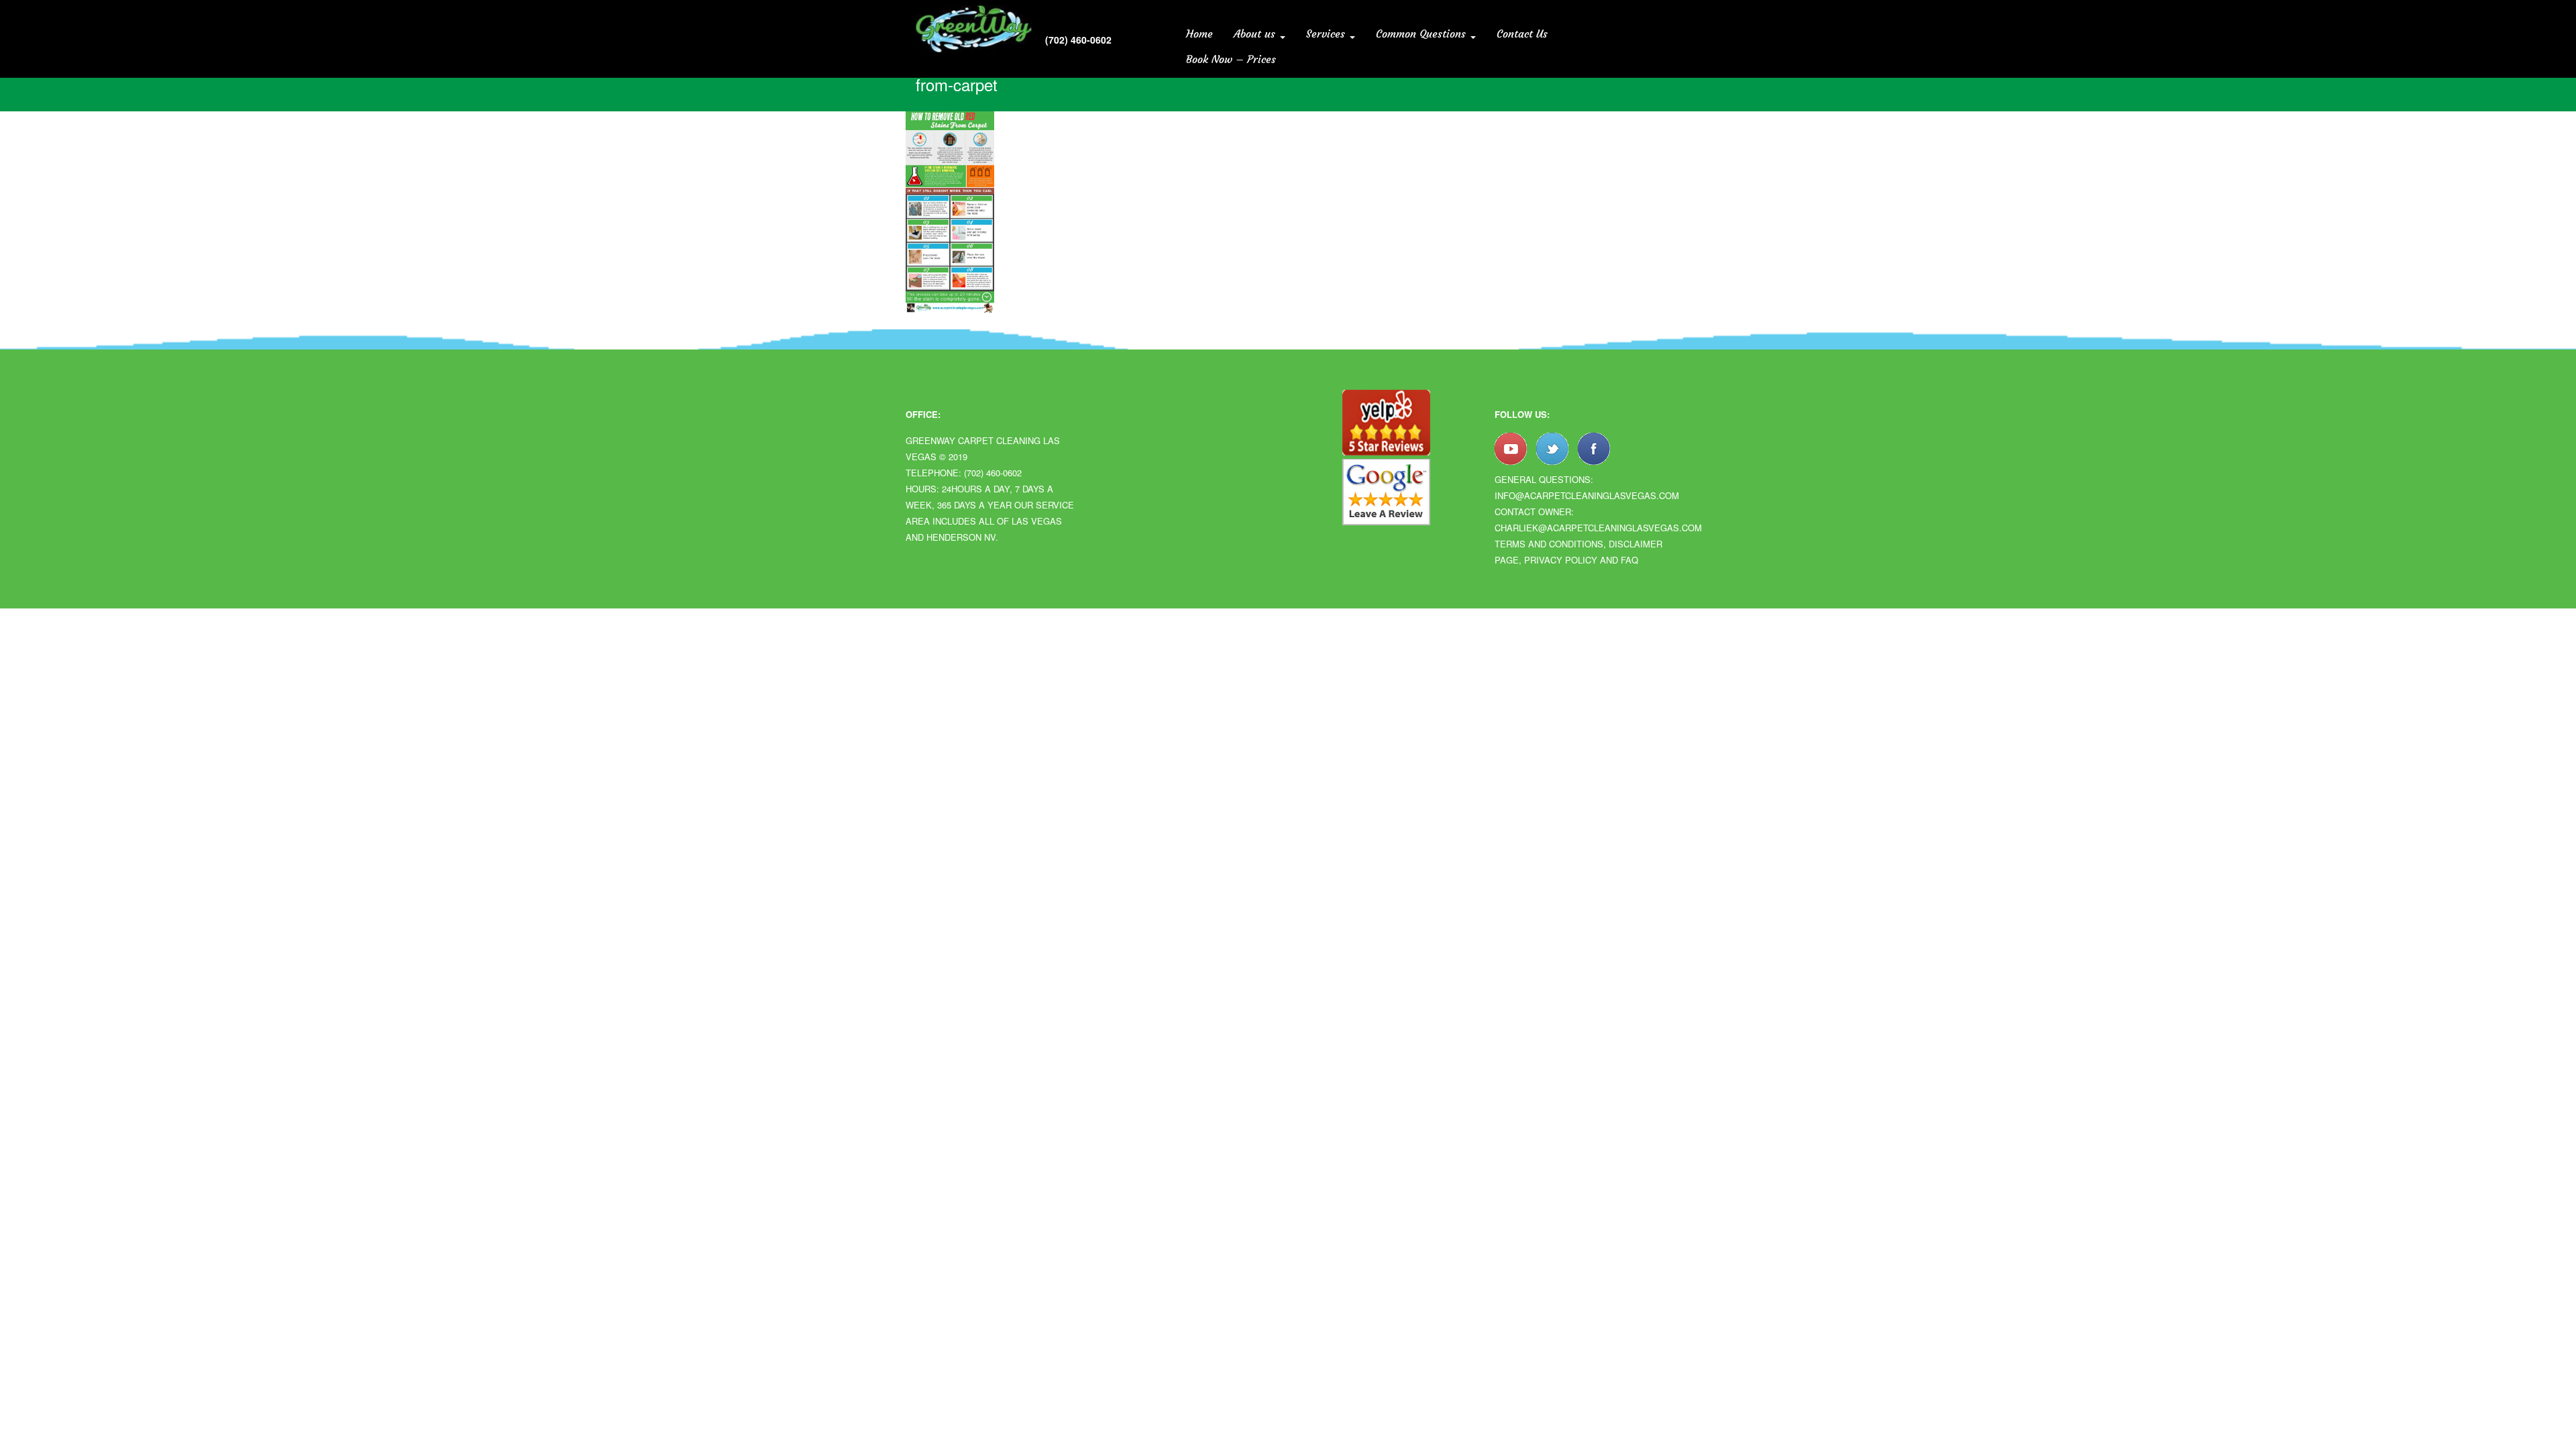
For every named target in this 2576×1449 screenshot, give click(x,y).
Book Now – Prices (1231, 59)
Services (1327, 34)
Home (1199, 34)
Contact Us (1522, 34)
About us (1256, 34)
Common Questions (1423, 34)
